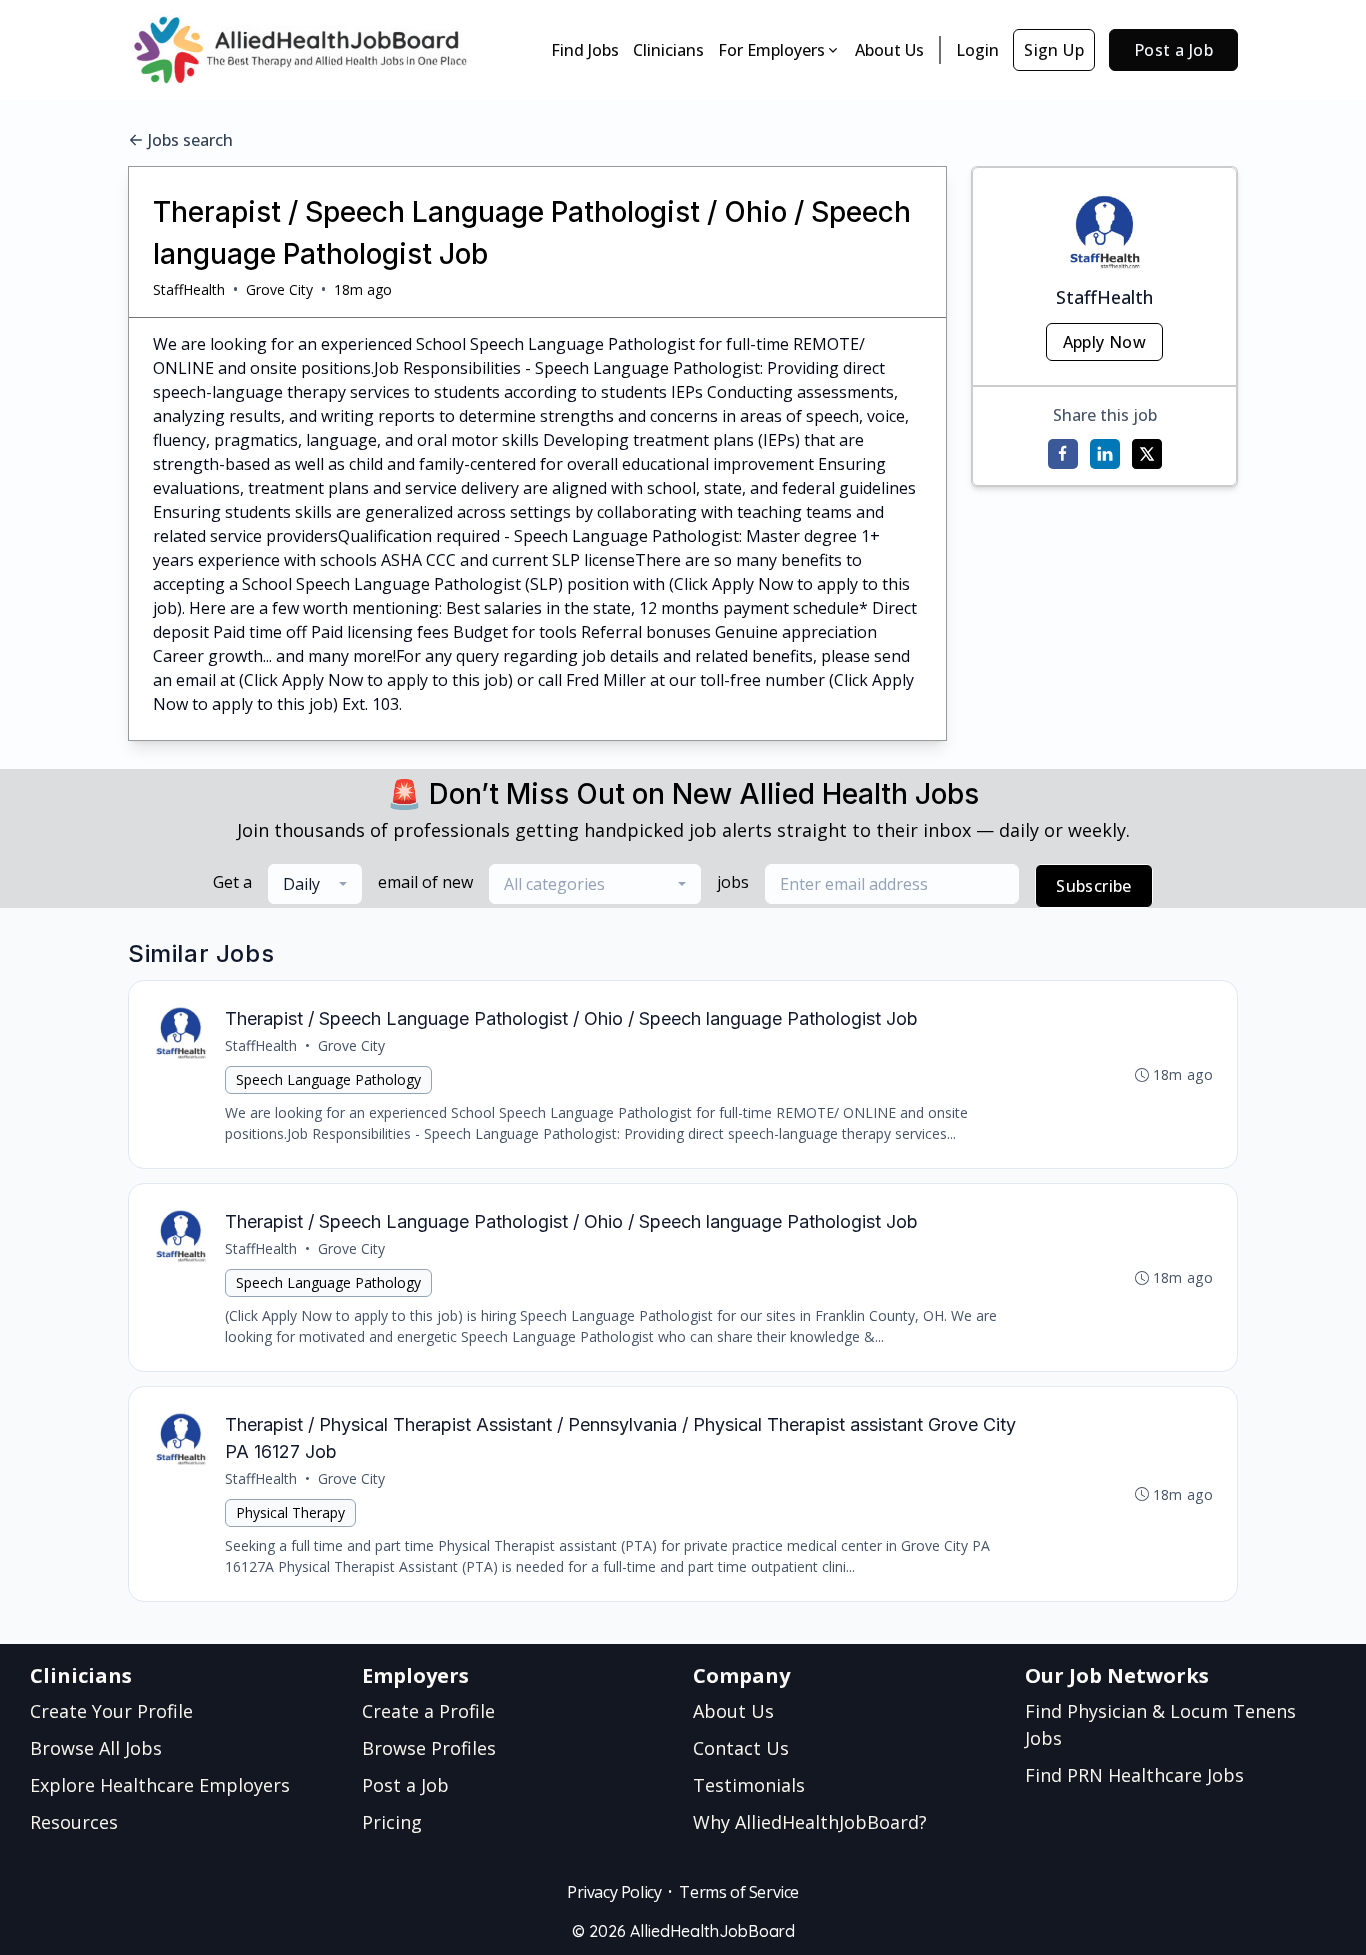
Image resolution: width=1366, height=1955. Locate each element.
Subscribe (1094, 886)
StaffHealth (189, 289)
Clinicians (668, 50)
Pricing (392, 1822)
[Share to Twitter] (1147, 454)
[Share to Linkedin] (1105, 454)
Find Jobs (585, 50)
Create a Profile (428, 1711)
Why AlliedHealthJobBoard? (810, 1822)
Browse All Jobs (96, 1748)
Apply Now (1105, 342)
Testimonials (749, 1785)
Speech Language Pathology (328, 1079)
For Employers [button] (771, 50)
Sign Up (1054, 50)
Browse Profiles (429, 1748)
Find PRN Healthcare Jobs (1134, 1775)
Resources (74, 1822)
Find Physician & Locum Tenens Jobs (1160, 1724)
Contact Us (741, 1748)
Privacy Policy (614, 1892)
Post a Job (1173, 50)
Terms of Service (739, 1892)
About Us (889, 50)
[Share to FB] (1063, 454)
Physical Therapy (290, 1512)
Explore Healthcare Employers (160, 1785)
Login (977, 50)
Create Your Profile (111, 1711)
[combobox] (315, 884)
